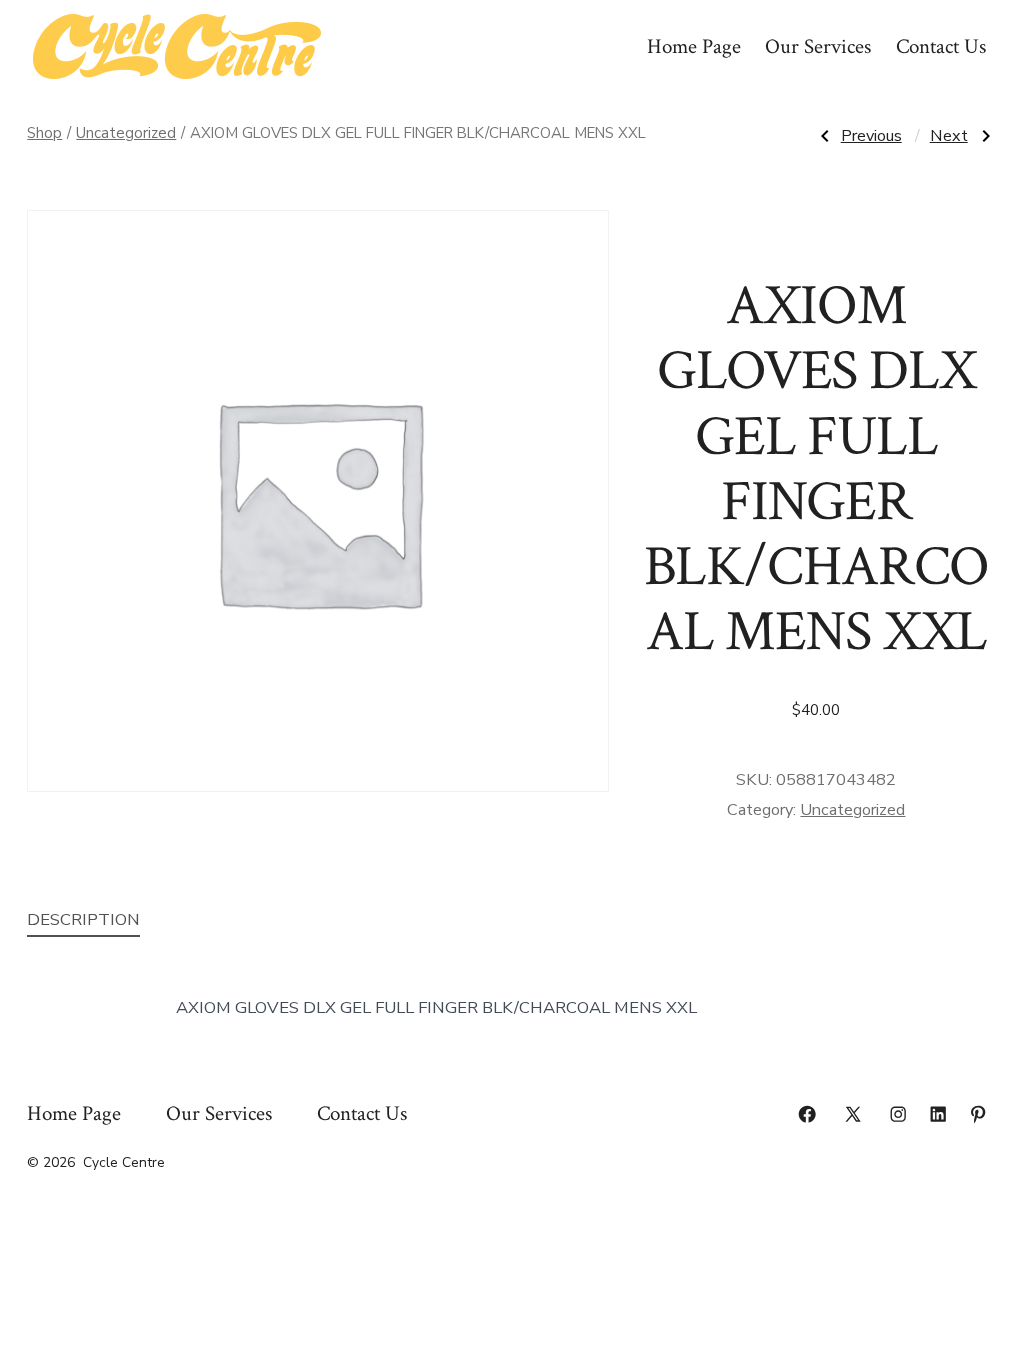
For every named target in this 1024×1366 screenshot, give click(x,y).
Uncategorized (126, 133)
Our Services (818, 46)
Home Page (694, 46)
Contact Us (941, 46)
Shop (44, 133)
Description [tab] (83, 919)
